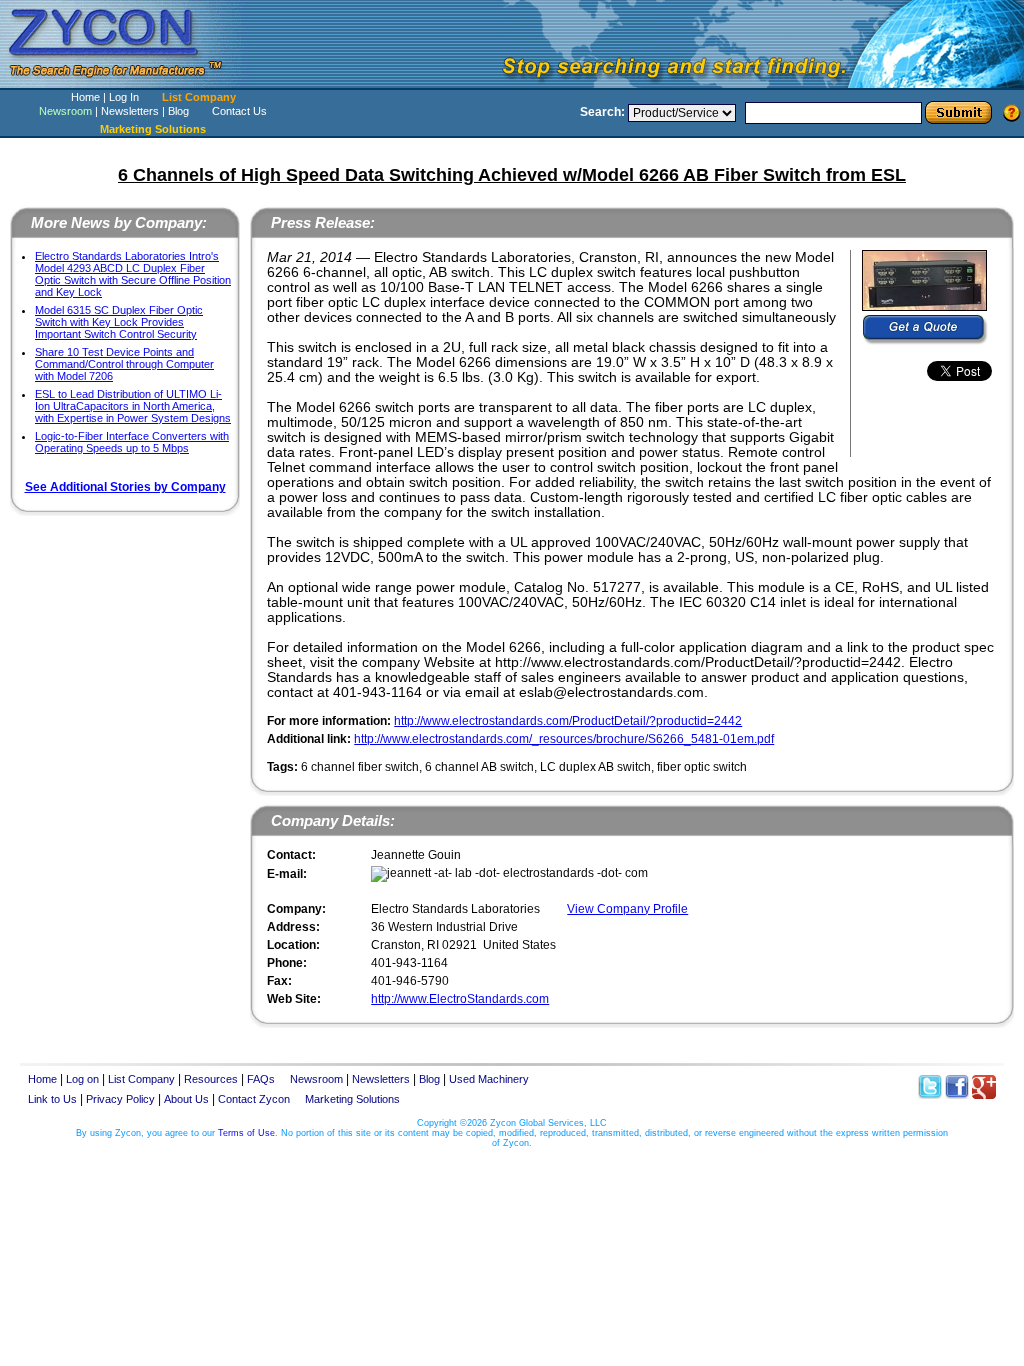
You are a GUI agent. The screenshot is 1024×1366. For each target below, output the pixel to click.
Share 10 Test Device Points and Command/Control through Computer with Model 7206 (124, 364)
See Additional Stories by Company (125, 487)
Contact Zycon (254, 1099)
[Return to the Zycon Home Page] (125, 82)
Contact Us (239, 111)
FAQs (261, 1079)
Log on (82, 1079)
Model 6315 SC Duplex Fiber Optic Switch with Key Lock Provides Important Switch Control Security (119, 322)
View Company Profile (627, 909)
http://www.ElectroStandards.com (460, 999)
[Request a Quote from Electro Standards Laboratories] (925, 330)
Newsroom (65, 111)
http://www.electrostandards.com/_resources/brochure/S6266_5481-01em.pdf (564, 739)
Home (85, 97)
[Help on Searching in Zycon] (1012, 112)
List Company (199, 97)
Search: (602, 112)
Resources (211, 1079)
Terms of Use (246, 1133)
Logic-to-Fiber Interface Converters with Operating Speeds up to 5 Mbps (132, 442)
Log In (124, 97)
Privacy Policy (120, 1099)
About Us (186, 1099)
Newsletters (130, 111)
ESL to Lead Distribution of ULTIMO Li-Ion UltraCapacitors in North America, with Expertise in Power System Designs (133, 406)
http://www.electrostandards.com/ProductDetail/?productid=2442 (568, 721)
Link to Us (52, 1099)
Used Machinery (489, 1079)
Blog (178, 111)
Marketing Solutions (352, 1099)
